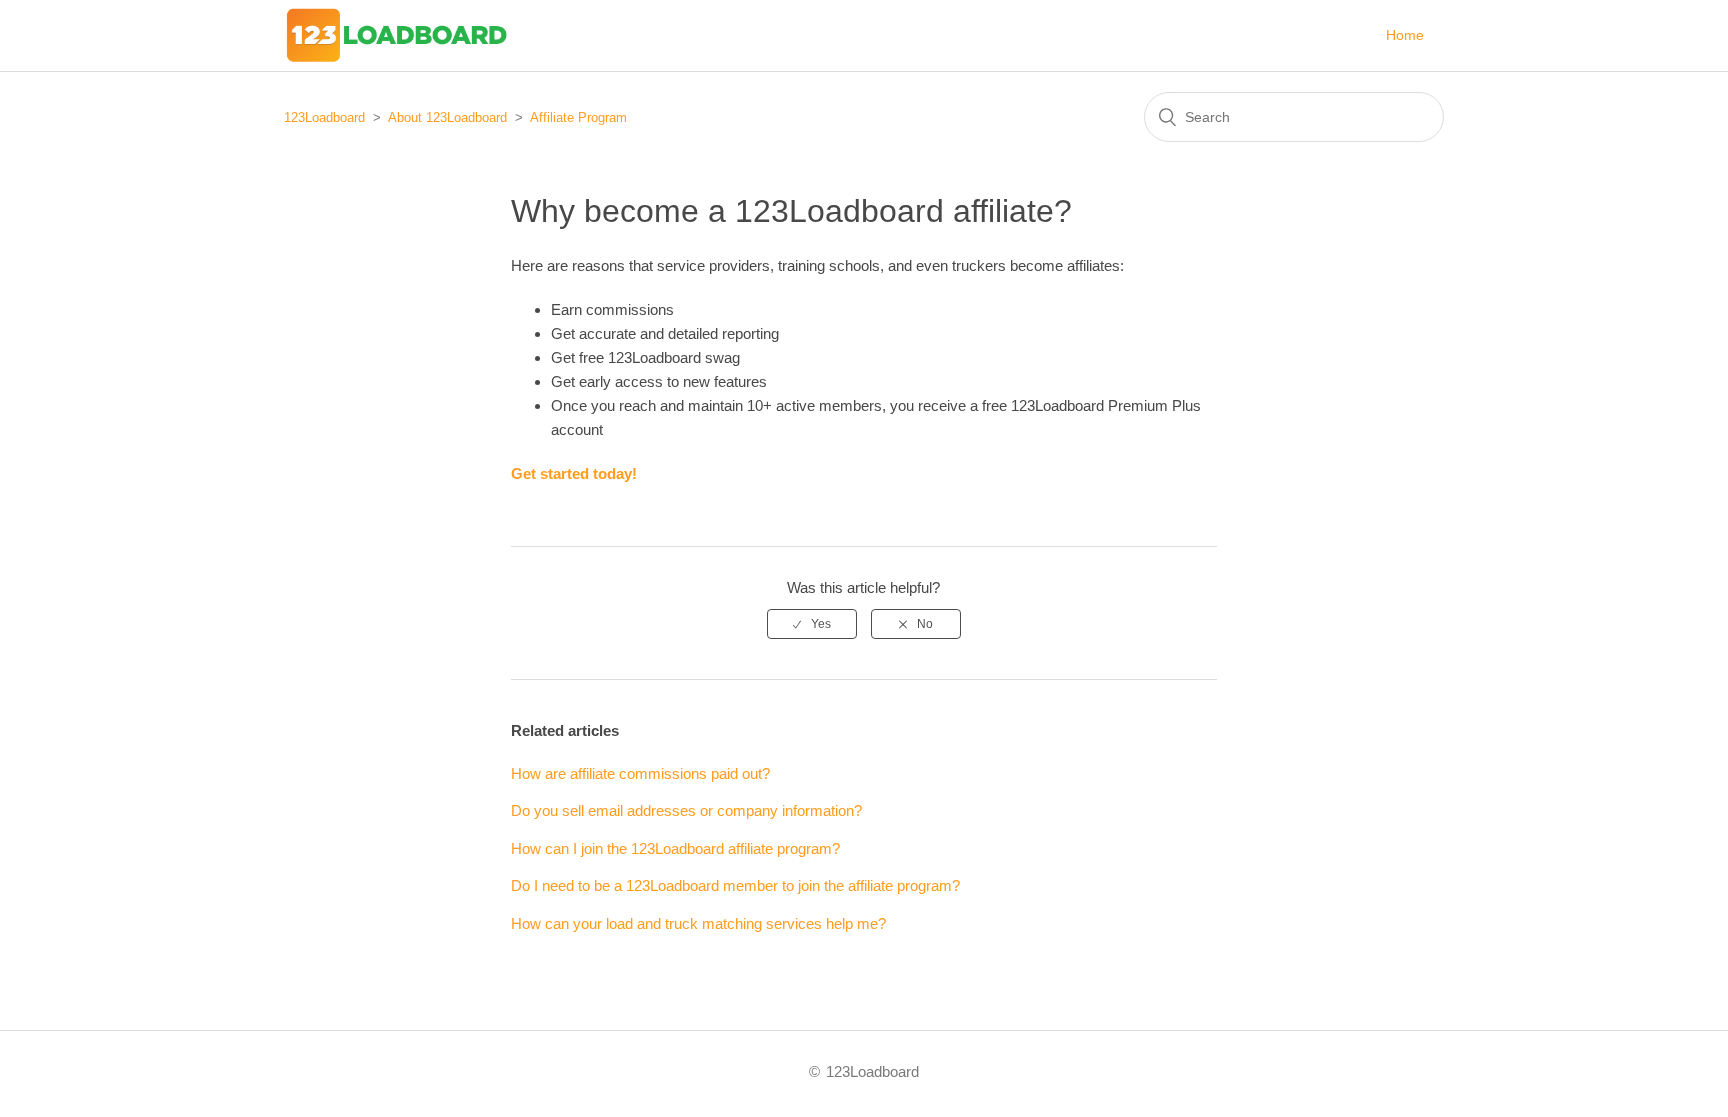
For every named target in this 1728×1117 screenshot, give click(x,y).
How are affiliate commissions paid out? (640, 773)
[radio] (812, 624)
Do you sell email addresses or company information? (686, 810)
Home (1405, 35)
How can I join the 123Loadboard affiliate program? (675, 848)
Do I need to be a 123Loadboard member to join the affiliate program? (735, 885)
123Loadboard (324, 117)
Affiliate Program (578, 117)
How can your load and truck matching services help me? (698, 923)
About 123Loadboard (447, 117)
